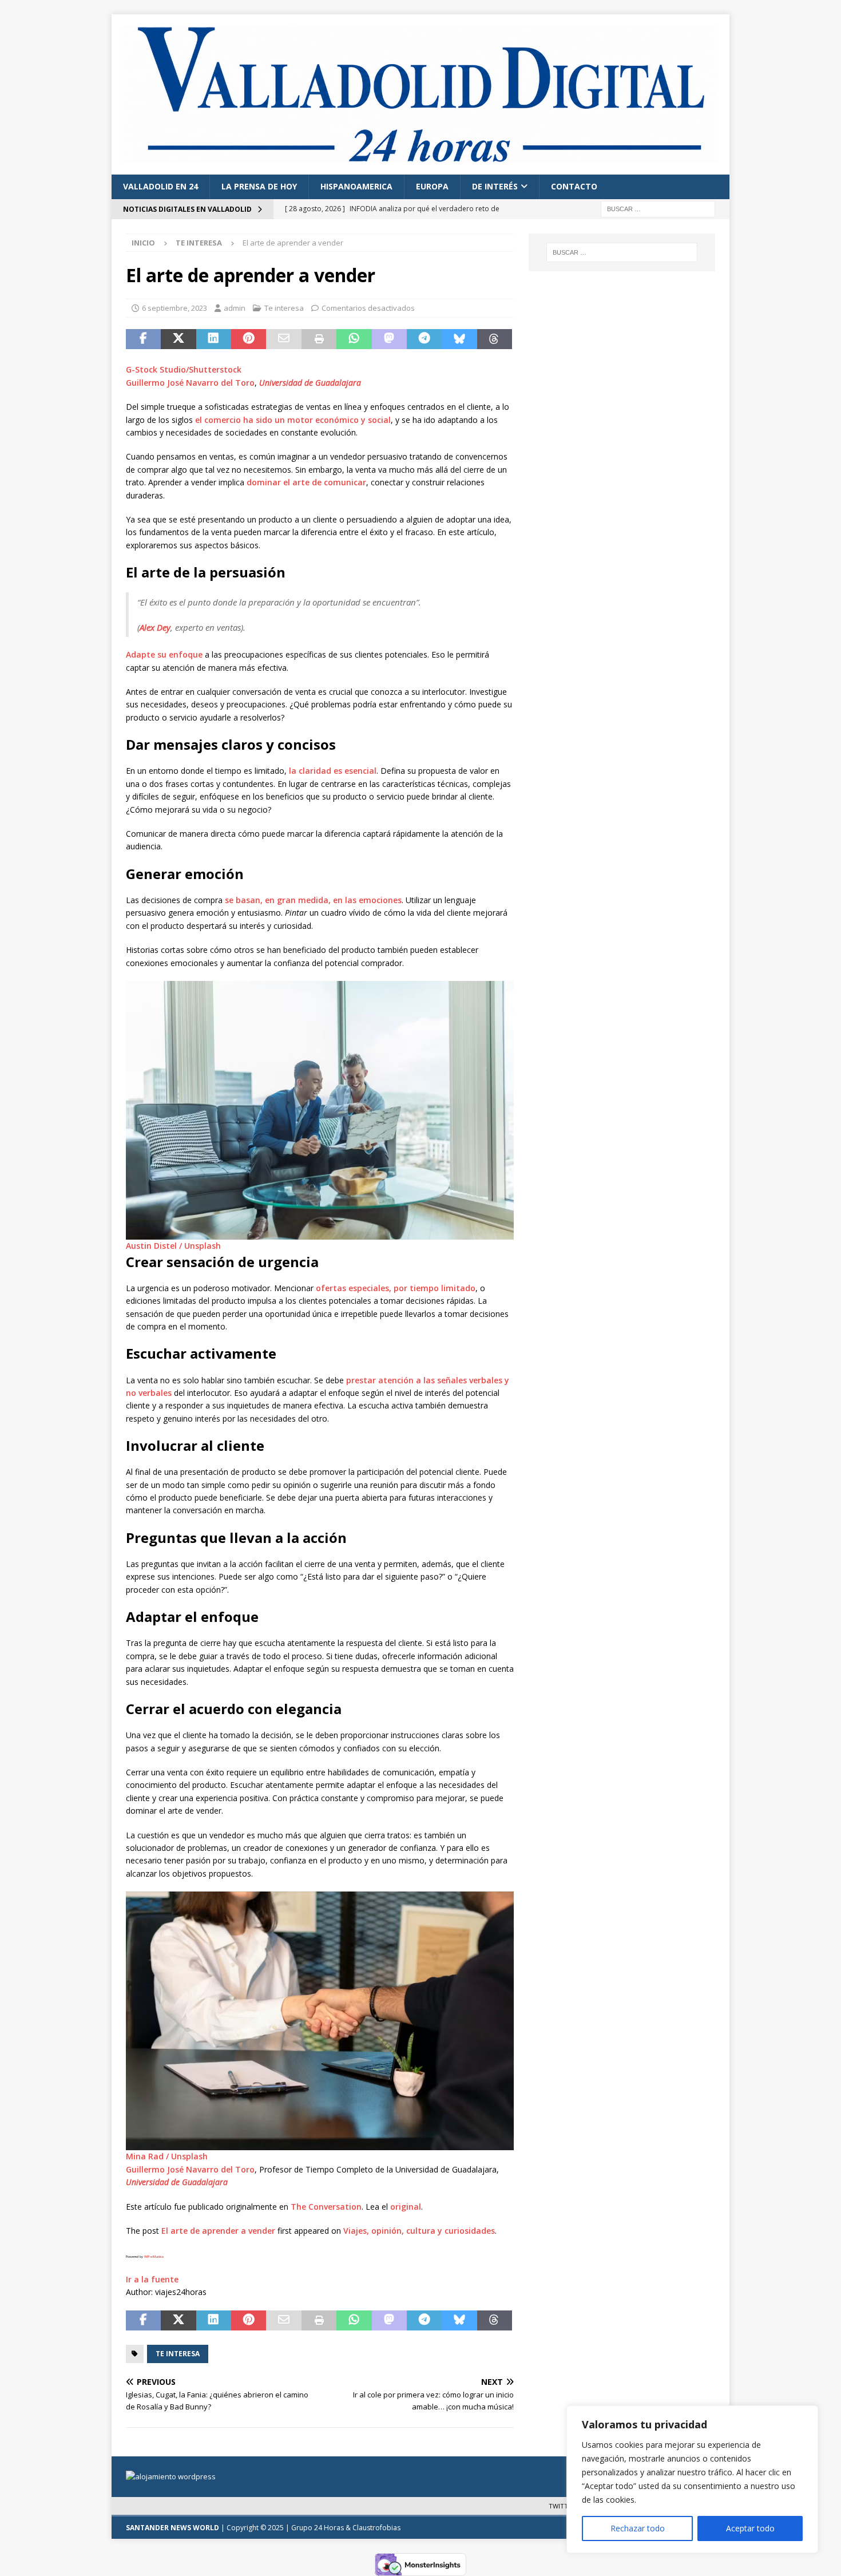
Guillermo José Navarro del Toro (190, 383)
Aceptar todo (750, 2528)
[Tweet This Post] (178, 339)
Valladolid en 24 (160, 186)
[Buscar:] (658, 208)
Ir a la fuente (152, 2279)
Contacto (574, 186)
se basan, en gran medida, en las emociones (313, 900)
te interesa (178, 2354)
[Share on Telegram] (424, 339)
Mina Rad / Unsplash (167, 2156)
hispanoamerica (356, 186)
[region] (692, 2479)
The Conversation (326, 2207)
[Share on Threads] (495, 339)
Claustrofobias (376, 2528)
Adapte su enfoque (164, 654)
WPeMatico (154, 2257)
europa (432, 186)
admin (235, 308)
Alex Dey (155, 627)
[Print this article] (319, 339)
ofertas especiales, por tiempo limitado (396, 1288)
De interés (495, 186)
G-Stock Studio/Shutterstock (184, 369)
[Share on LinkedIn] (214, 339)
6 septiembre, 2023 (174, 308)
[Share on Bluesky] (459, 339)
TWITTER (562, 2506)
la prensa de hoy (259, 186)
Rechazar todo (638, 2528)
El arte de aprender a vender (218, 2231)
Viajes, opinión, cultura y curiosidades (419, 2231)
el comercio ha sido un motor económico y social (293, 420)
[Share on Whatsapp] (354, 339)
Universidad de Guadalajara (310, 383)
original (406, 2207)
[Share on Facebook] (143, 339)
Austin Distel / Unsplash (173, 1246)
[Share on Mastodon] (389, 339)
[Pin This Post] (249, 339)
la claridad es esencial (333, 771)
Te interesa (284, 308)
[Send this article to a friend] (283, 339)
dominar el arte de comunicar (306, 482)
